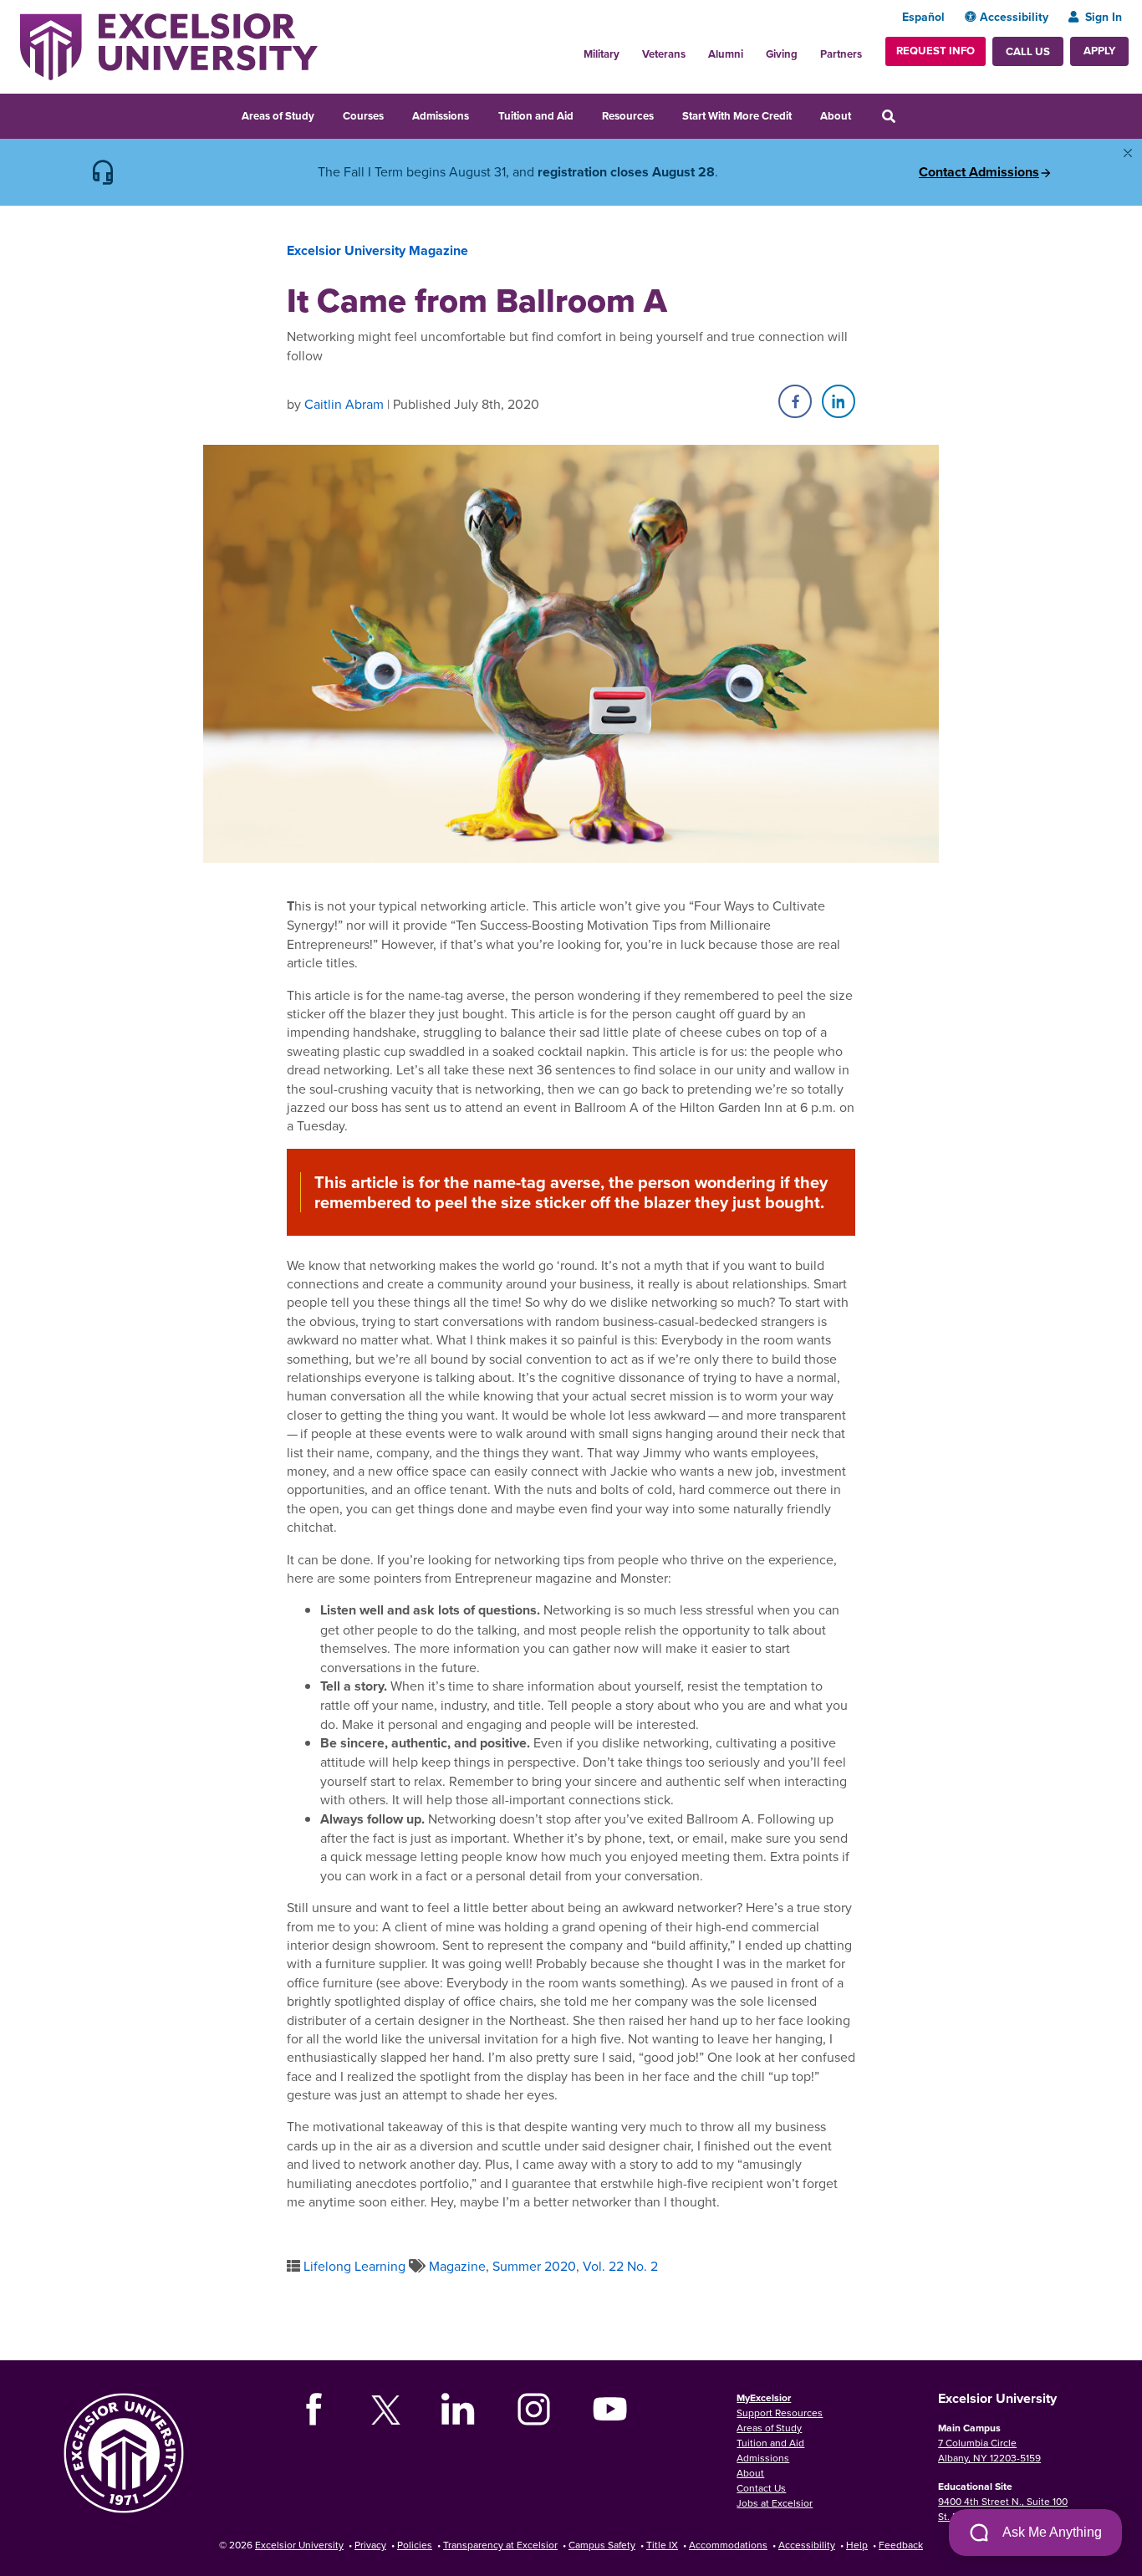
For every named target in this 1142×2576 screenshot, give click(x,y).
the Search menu (911, 114)
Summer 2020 (534, 2266)
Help (857, 2545)
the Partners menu (869, 49)
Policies (415, 2545)
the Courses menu (395, 114)
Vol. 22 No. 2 (620, 2266)
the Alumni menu (752, 49)
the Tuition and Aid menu (584, 114)
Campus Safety (602, 2545)
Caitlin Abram (344, 404)
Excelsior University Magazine (377, 250)
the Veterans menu (695, 49)
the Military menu (629, 49)
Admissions (441, 116)
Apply (1099, 51)
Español (923, 17)
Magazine (457, 2266)
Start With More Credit (737, 116)
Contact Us (761, 2488)
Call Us (1028, 51)
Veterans (664, 54)
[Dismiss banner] (1128, 153)
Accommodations (728, 2545)
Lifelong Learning (354, 2266)
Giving (782, 54)
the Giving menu (807, 49)
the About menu (862, 114)
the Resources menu (665, 114)
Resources (628, 116)
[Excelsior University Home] (169, 45)
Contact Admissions (979, 172)
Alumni (726, 54)
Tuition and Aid (536, 116)
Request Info (936, 51)
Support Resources (780, 2413)
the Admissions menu (480, 114)
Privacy (370, 2545)
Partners (841, 54)
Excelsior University (299, 2545)
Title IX (662, 2545)
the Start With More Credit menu (803, 114)
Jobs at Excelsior (775, 2503)
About (836, 116)
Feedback (901, 2545)
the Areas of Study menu (325, 114)
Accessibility (1014, 17)
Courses (363, 116)
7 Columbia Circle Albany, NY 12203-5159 (989, 2450)
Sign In (1104, 17)
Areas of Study (278, 116)
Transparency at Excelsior (500, 2545)
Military (602, 54)
